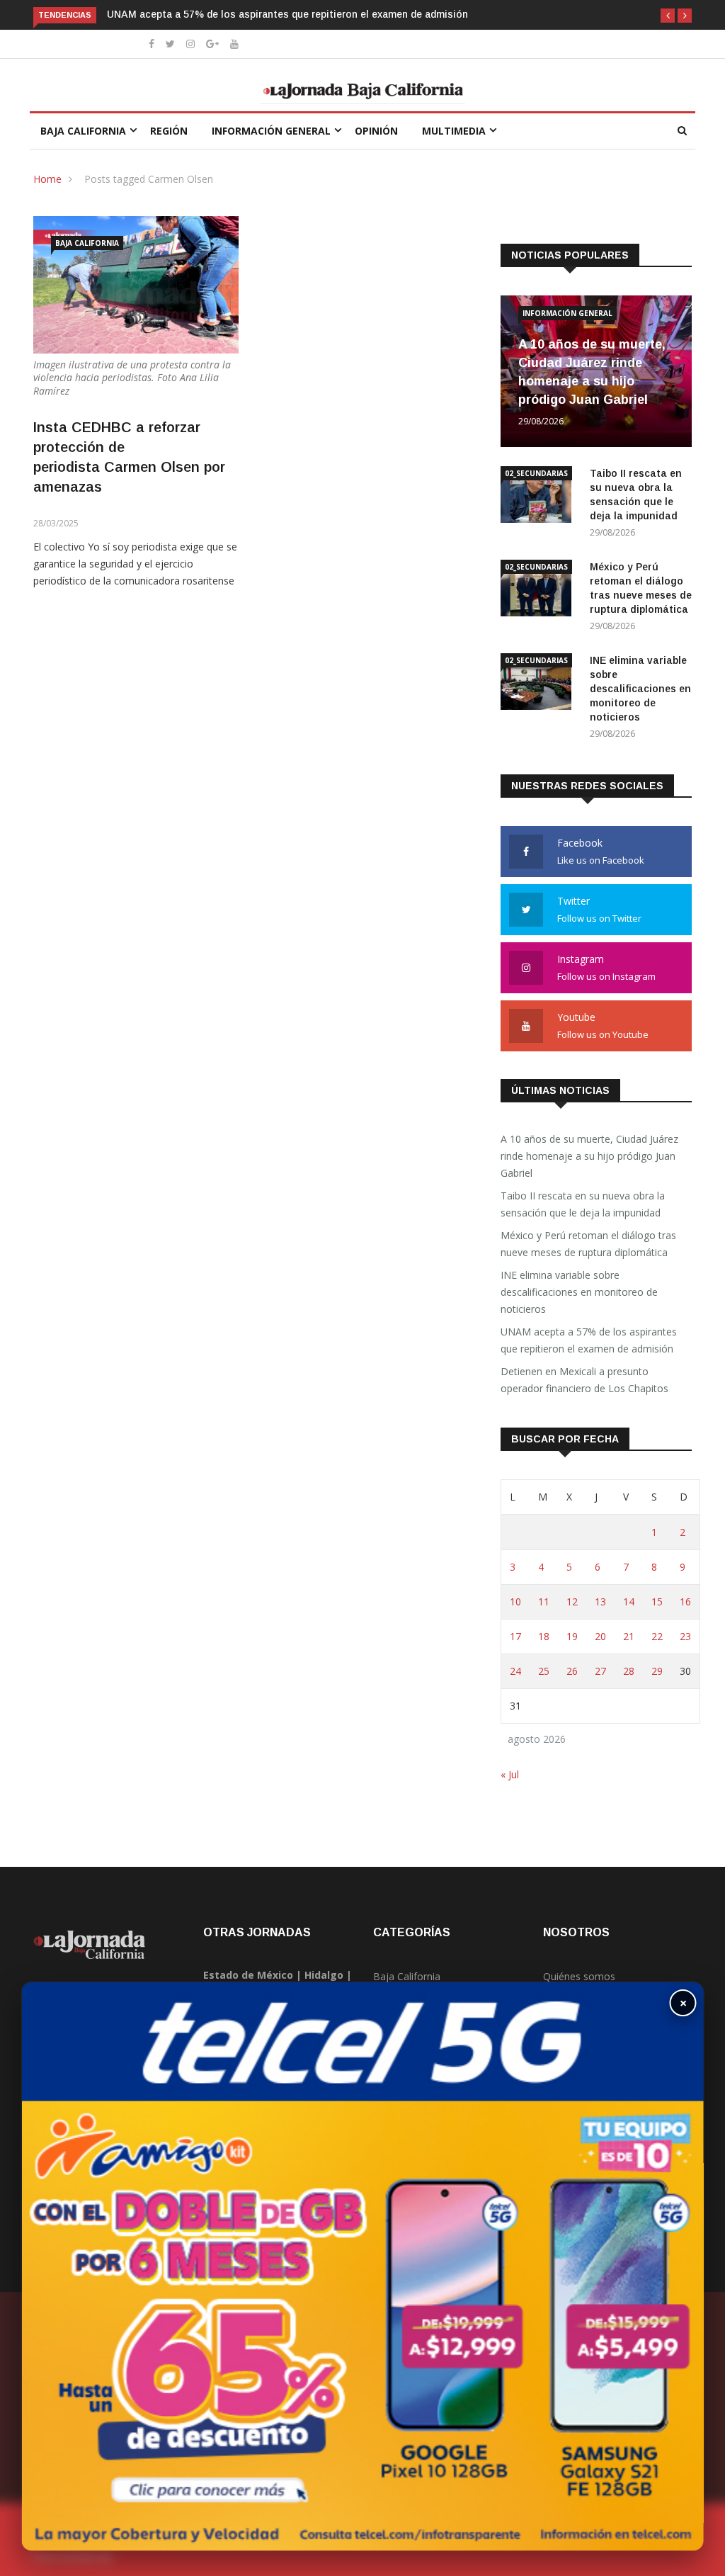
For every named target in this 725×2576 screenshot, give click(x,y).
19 (572, 1636)
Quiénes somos (579, 1976)
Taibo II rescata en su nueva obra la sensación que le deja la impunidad (583, 1204)
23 (685, 1636)
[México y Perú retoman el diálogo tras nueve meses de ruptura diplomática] (540, 591)
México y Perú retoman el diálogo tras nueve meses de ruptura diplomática (588, 1244)
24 (515, 1671)
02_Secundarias (536, 473)
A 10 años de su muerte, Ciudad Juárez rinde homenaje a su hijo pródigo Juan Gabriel (589, 1156)
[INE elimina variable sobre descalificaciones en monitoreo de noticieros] (540, 684)
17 (515, 1636)
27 (600, 1671)
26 (572, 1671)
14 (629, 1601)
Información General (271, 131)
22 (657, 1636)
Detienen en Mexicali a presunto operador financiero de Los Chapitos (584, 1380)
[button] (668, 16)
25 (544, 1671)
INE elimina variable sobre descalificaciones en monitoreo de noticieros (640, 689)
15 (657, 1601)
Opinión (376, 131)
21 (629, 1636)
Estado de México (248, 1975)
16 (685, 1601)
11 (544, 1601)
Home (47, 179)
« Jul (510, 1774)
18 (544, 1636)
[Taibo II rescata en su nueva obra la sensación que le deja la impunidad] (540, 497)
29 (657, 1671)
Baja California (83, 131)
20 (600, 1636)
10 (515, 1601)
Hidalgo (324, 1975)
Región (169, 131)
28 (629, 1671)
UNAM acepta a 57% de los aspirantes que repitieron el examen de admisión (287, 14)
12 (572, 1601)
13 (600, 1601)
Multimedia (454, 131)
